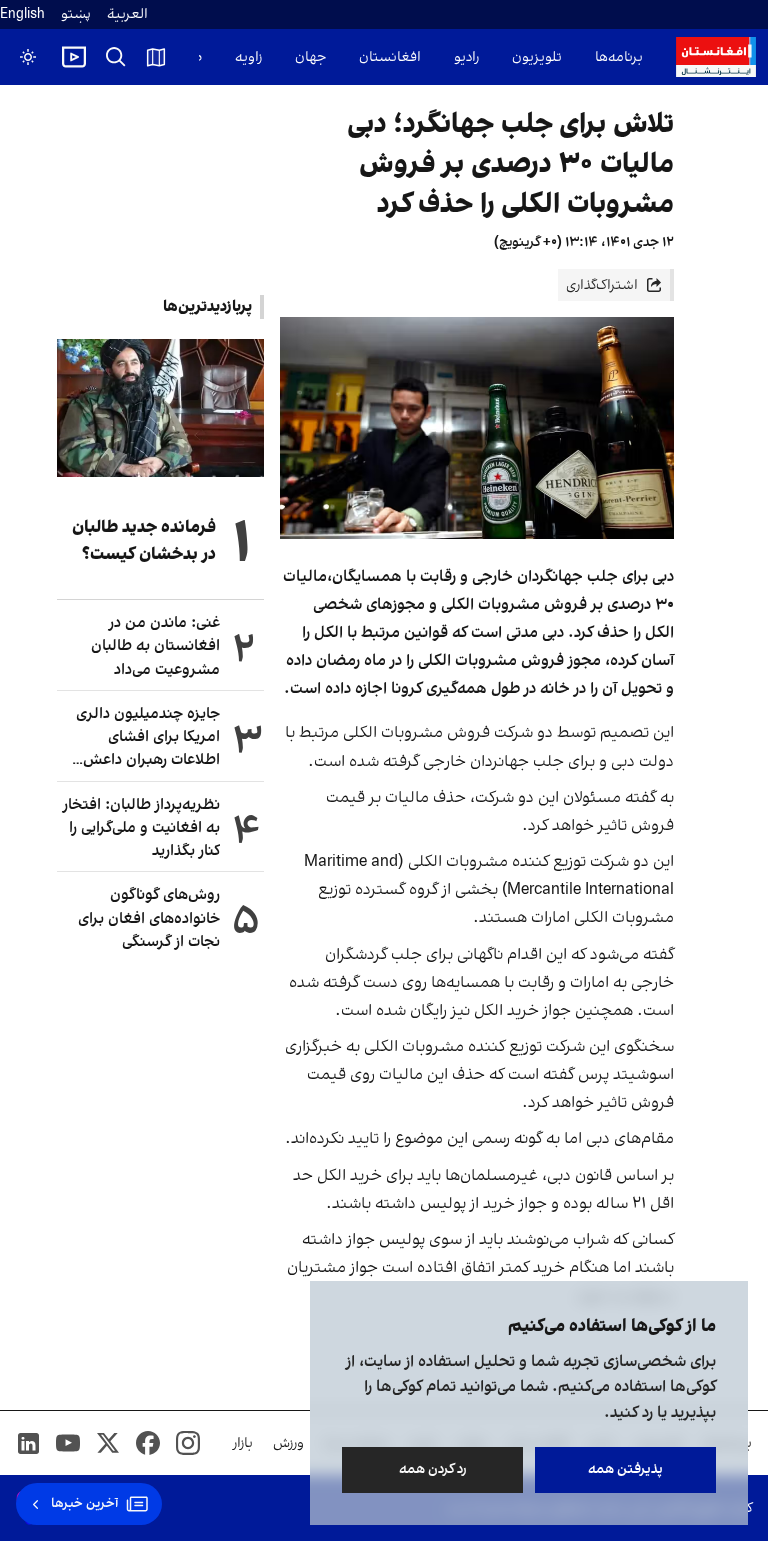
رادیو (466, 57)
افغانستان (390, 57)
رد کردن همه (433, 1469)
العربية (127, 14)
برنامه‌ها (619, 57)
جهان (310, 57)
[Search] (116, 57)
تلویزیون (537, 57)
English (22, 14)
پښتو (76, 14)
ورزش (288, 1443)
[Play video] (74, 57)
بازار (243, 1443)
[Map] (156, 57)
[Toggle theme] (28, 57)
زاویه (248, 57)
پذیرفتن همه (625, 1469)
